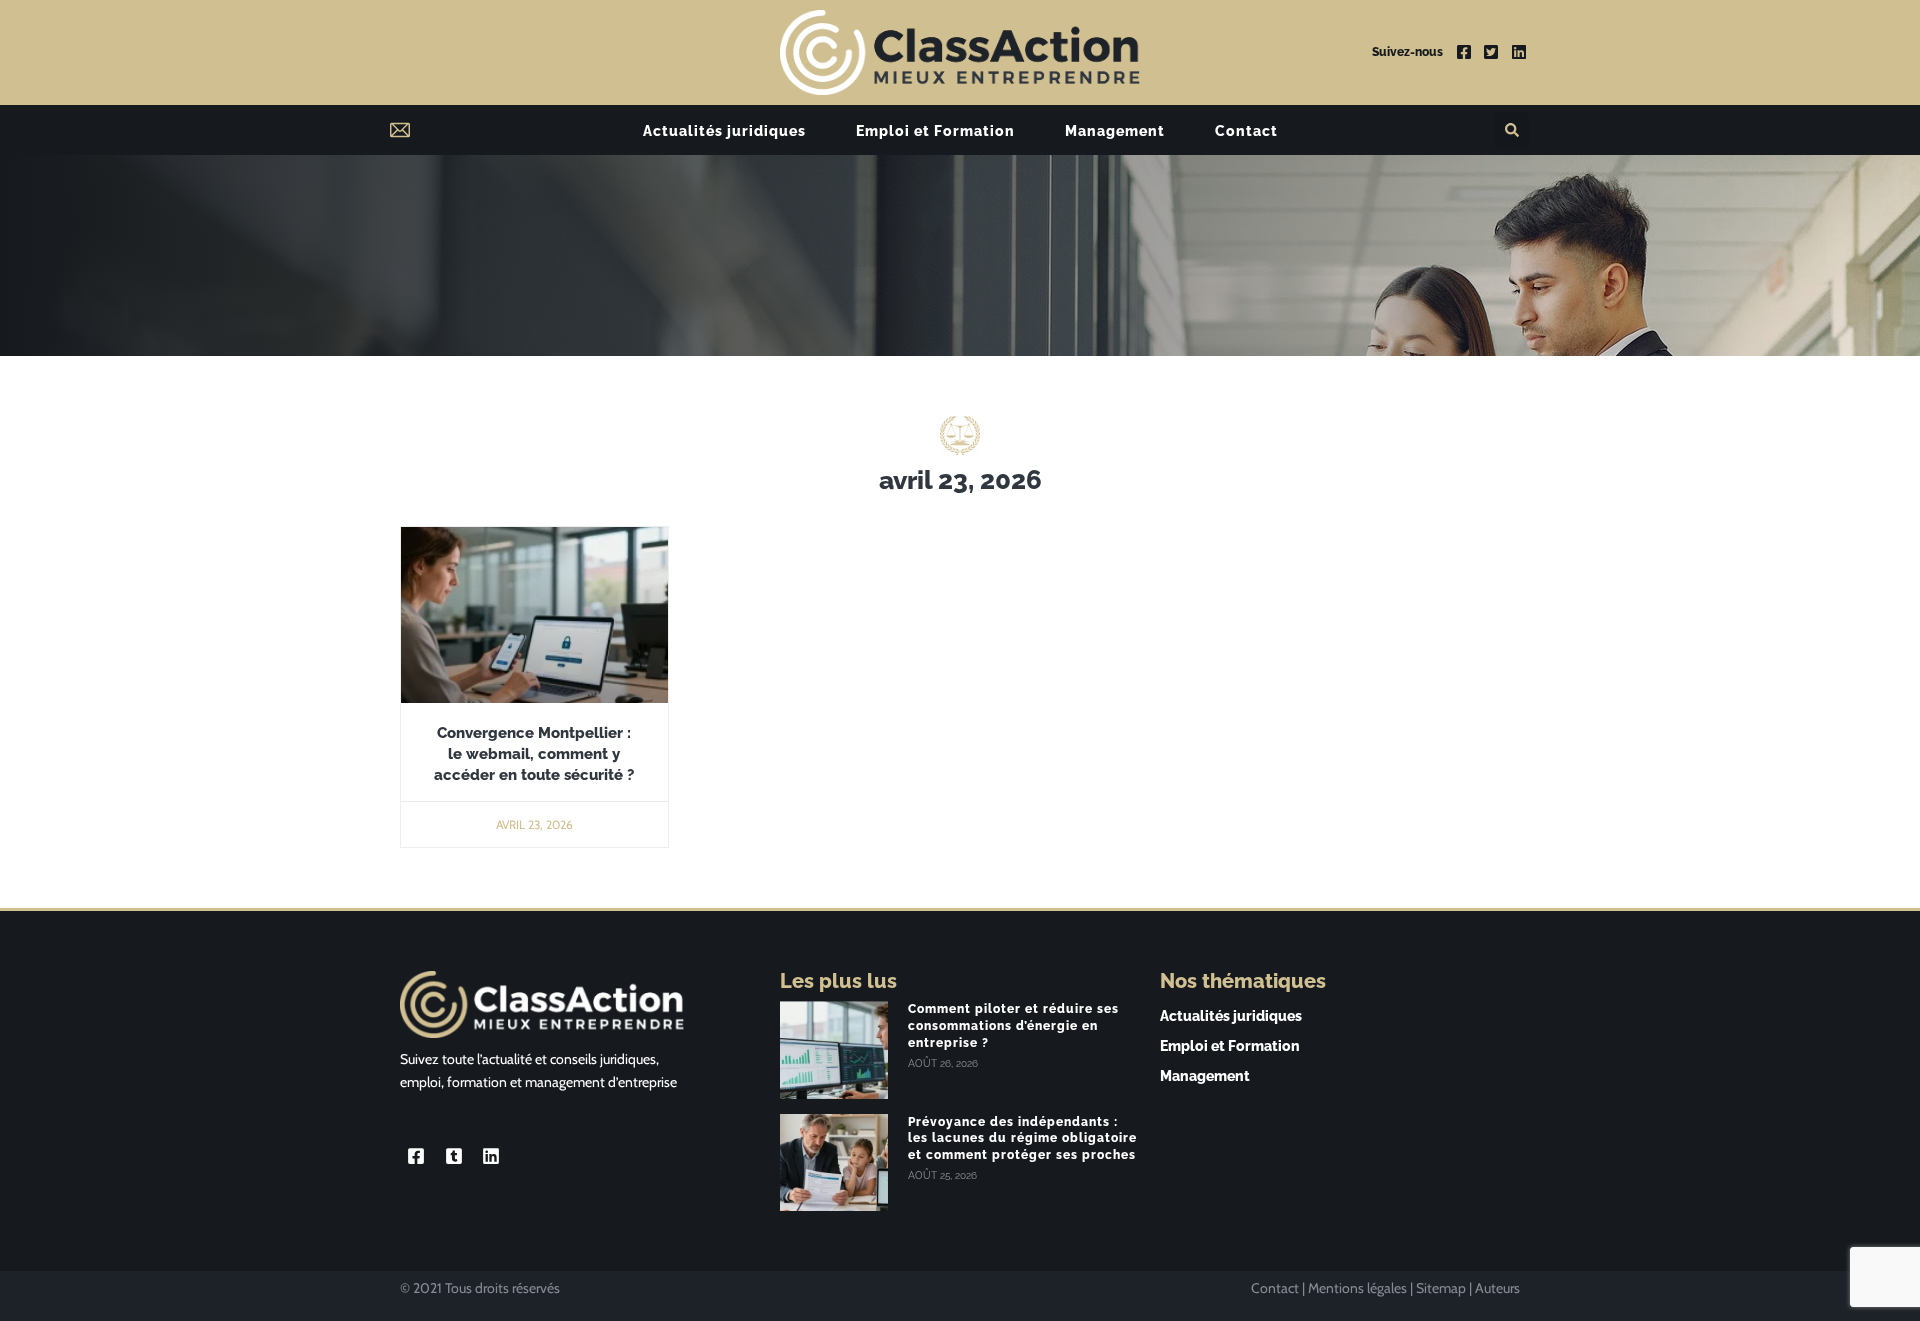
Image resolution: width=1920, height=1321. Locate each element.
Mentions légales (1357, 1288)
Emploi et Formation (935, 131)
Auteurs (1497, 1288)
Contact (1246, 131)
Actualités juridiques (724, 131)
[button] (1511, 129)
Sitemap (1441, 1288)
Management (1115, 131)
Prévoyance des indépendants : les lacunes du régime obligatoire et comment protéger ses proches (1022, 1139)
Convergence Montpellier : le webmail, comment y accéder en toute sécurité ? (534, 754)
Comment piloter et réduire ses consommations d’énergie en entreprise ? (1013, 1026)
